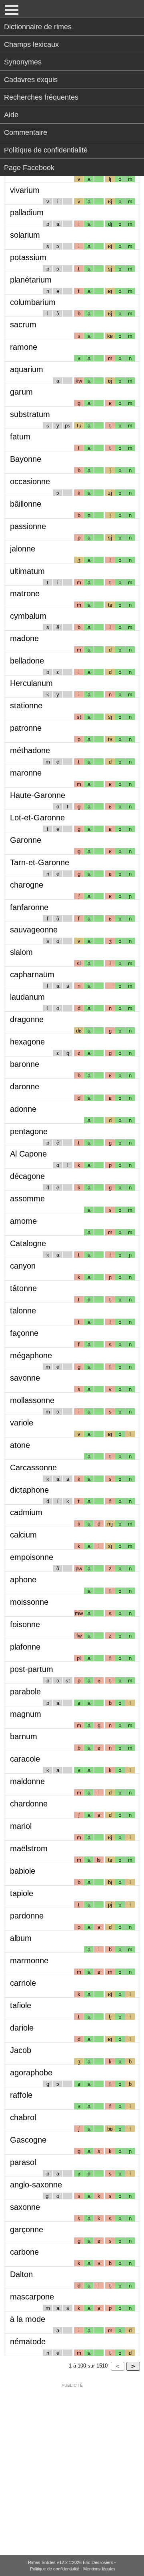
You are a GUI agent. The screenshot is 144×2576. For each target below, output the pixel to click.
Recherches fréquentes (41, 97)
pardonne (27, 1916)
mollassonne (32, 1400)
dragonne (27, 1019)
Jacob (21, 2050)
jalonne (23, 549)
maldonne (27, 1781)
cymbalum (28, 616)
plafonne (25, 1647)
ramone (24, 347)
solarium (25, 235)
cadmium (26, 1512)
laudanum (27, 997)
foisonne (25, 1624)
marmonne (29, 1961)
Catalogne (28, 1243)
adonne (23, 1109)
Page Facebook (29, 168)
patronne (26, 728)
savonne (25, 1378)
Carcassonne (33, 1467)
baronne (25, 1064)
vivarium (25, 190)
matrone (25, 593)
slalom (21, 952)
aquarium (27, 369)
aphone (23, 1580)
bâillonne (26, 504)
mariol (21, 1826)
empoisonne (32, 1557)
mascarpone (32, 2297)
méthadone (30, 750)
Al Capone (28, 1154)
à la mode (28, 2319)
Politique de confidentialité (46, 150)
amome (23, 1221)
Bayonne (26, 459)
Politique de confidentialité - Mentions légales (73, 2569)
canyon (23, 1266)
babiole (23, 1871)
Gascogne (28, 2140)
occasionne (30, 481)
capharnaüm (32, 974)
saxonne (25, 2207)
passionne (28, 526)
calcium (23, 1535)
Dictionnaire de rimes (38, 27)
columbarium (33, 302)
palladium (27, 212)
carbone (24, 2252)
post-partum (32, 1669)
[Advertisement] (72, 2464)
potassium (28, 257)
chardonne (29, 1804)
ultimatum (27, 571)
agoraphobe (31, 2073)
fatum (20, 437)
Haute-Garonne (38, 795)
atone (20, 1445)
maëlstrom (29, 1848)
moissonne (29, 1602)
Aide (11, 115)
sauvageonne (34, 930)
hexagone (27, 1042)
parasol (23, 2162)
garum (21, 392)
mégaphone (31, 1355)
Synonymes (23, 62)
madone (24, 638)
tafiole (21, 2005)
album (21, 1938)
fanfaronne (29, 907)
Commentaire (26, 132)
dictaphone (29, 1490)
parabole (25, 1692)
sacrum (23, 325)
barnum (24, 1736)
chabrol (23, 2117)
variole (22, 1423)
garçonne (27, 2229)
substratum (30, 414)
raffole (21, 2095)
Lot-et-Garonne (37, 818)
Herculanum (31, 683)
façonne (24, 1333)
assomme (27, 1199)
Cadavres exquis (31, 80)
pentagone (29, 1131)
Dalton (21, 2274)
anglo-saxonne (36, 2185)
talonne (23, 1311)
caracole (25, 1759)
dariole (22, 2028)
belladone (27, 661)
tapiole (22, 1893)
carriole (23, 1983)
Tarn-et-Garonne (40, 862)
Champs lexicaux (31, 44)
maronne (26, 773)
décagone (27, 1176)
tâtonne (23, 1288)
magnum (26, 1714)
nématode (28, 2341)
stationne (26, 706)
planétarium (31, 280)
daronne (25, 1087)
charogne (27, 885)
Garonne (26, 840)
